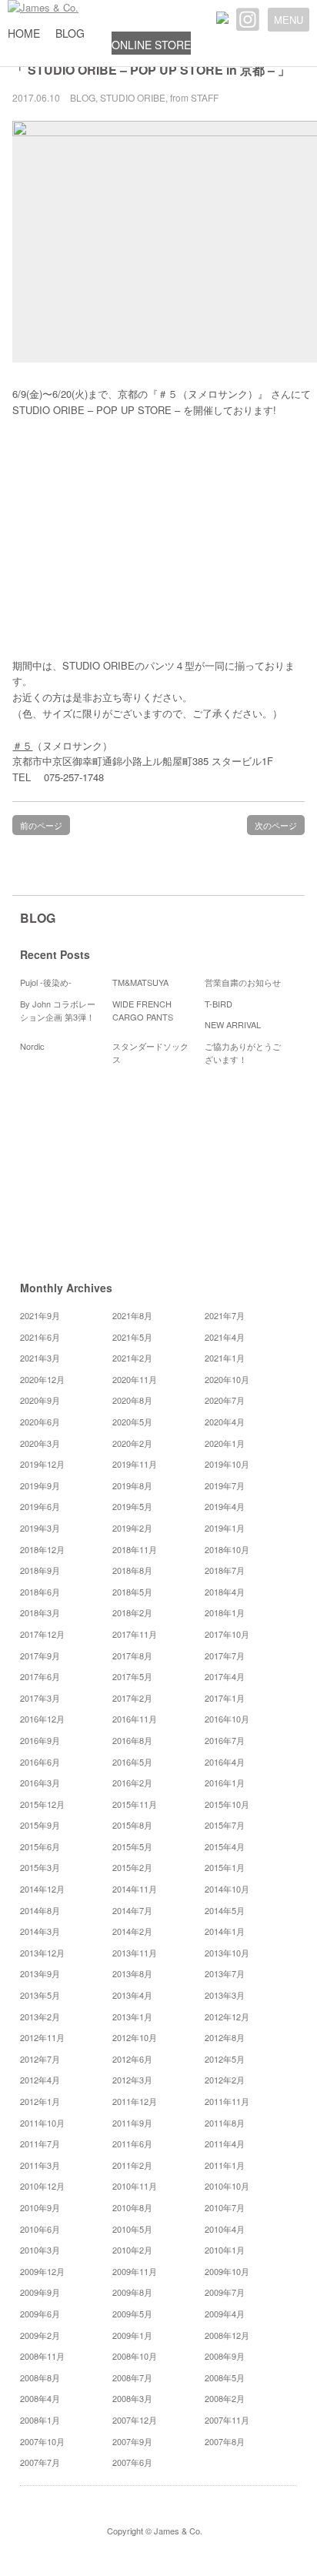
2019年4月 (225, 1506)
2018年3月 (40, 1612)
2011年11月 (227, 2101)
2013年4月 (132, 1995)
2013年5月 (40, 1995)
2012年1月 (40, 2101)
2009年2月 (40, 2335)
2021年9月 (40, 1315)
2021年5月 (132, 1337)
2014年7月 (132, 1910)
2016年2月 (132, 1782)
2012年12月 (227, 2016)
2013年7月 (225, 1973)
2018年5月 (132, 1592)
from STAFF (194, 97)
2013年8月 (132, 1973)
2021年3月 (40, 1358)
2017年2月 (132, 1698)
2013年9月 (40, 1973)
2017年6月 (40, 1676)
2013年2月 (40, 2016)
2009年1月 (132, 2335)
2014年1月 (225, 1931)
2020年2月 (132, 1443)
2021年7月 (225, 1315)
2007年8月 (225, 2441)
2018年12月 (42, 1549)
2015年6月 (40, 1846)
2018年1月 (225, 1612)
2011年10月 (42, 2123)
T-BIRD (219, 1004)
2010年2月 (132, 2250)
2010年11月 (135, 2186)
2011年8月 (225, 2123)
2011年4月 (225, 2143)
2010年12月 (42, 2186)
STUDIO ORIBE (133, 97)
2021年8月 (132, 1315)
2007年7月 (40, 2462)
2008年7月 (132, 2377)
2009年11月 (135, 2271)
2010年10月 (227, 2186)
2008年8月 (40, 2377)
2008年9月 (225, 2356)
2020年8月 (132, 1400)
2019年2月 (132, 1528)
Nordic (37, 1046)
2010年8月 (132, 2207)
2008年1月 (40, 2420)
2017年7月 (225, 1656)
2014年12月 (42, 1889)
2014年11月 (135, 1889)
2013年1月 (132, 2016)
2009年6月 (40, 2314)
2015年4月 (225, 1846)
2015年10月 (227, 1804)
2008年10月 (135, 2356)
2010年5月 (132, 2229)
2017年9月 (40, 1656)
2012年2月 (225, 2080)
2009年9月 (40, 2292)
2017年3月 (40, 1698)
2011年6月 (132, 2143)
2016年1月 (225, 1782)
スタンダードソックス (150, 1053)
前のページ (41, 825)
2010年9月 (40, 2207)
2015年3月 (40, 1867)
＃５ (22, 745)
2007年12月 (135, 2420)
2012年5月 (225, 2059)
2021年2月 (132, 1358)
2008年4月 (40, 2398)
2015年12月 (42, 1804)
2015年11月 (135, 1804)
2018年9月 (40, 1570)
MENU (289, 20)
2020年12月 (42, 1379)
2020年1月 (225, 1443)
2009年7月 (225, 2292)
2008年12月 (227, 2335)
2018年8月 (132, 1570)
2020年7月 (225, 1400)
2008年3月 (132, 2398)
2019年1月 (225, 1528)
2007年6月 (132, 2462)
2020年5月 (132, 1422)
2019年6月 (40, 1506)
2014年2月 (132, 1931)
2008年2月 (225, 2398)
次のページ (276, 825)
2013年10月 (227, 1953)
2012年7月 (40, 2059)
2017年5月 (132, 1676)
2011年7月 (40, 2143)
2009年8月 (132, 2292)
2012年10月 (135, 2037)
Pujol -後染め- (46, 982)
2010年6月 (40, 2229)
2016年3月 (40, 1782)
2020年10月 (227, 1379)
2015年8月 (132, 1825)
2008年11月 (42, 2356)
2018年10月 (227, 1549)
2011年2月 (132, 2165)
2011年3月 (40, 2165)
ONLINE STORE (151, 45)
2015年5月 (132, 1846)
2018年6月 (40, 1592)
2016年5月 (132, 1762)
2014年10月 (227, 1889)
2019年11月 (135, 1464)
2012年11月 (42, 2037)
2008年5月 (225, 2377)
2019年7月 (225, 1485)
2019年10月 (227, 1464)
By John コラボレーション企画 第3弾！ (58, 1011)
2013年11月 (135, 1953)
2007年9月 (132, 2441)
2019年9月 (40, 1485)
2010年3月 (40, 2250)
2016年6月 (40, 1762)
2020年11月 (135, 1379)
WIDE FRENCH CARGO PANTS (143, 1011)
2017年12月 (42, 1634)
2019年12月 (42, 1464)
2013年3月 (225, 1995)
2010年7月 (225, 2207)
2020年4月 (225, 1422)
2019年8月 (132, 1485)
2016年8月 (132, 1740)
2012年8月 (225, 2037)
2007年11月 (227, 2420)
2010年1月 (225, 2250)
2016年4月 (225, 1762)
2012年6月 (132, 2059)
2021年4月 (225, 1337)
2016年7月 (225, 1740)
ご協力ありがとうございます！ (243, 1053)
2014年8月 (40, 1910)
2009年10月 (227, 2271)
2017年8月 (132, 1656)
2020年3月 (40, 1443)
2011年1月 (225, 2165)
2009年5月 (132, 2314)
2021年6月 (40, 1337)
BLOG (70, 33)
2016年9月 (40, 1740)
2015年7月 (225, 1825)
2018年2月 (132, 1612)
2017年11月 (135, 1634)
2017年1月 (225, 1698)
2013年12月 (42, 1953)
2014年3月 (40, 1931)
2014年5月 (225, 1910)
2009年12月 (42, 2271)
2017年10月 (227, 1634)
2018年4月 (225, 1592)
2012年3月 (132, 2080)
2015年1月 (225, 1867)
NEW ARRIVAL (233, 1024)
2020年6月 (40, 1422)
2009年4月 (225, 2314)
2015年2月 (132, 1867)
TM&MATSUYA (140, 982)
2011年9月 (132, 2123)
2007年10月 (42, 2441)
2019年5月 (132, 1506)
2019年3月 (40, 1528)
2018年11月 (135, 1549)
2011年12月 (135, 2101)
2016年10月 (227, 1719)
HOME (24, 33)
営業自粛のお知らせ (243, 982)
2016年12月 (42, 1719)
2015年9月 (40, 1825)
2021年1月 (225, 1358)
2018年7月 (225, 1570)
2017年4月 (225, 1676)
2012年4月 (40, 2080)
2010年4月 (225, 2229)
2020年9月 (40, 1400)
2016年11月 (135, 1719)
